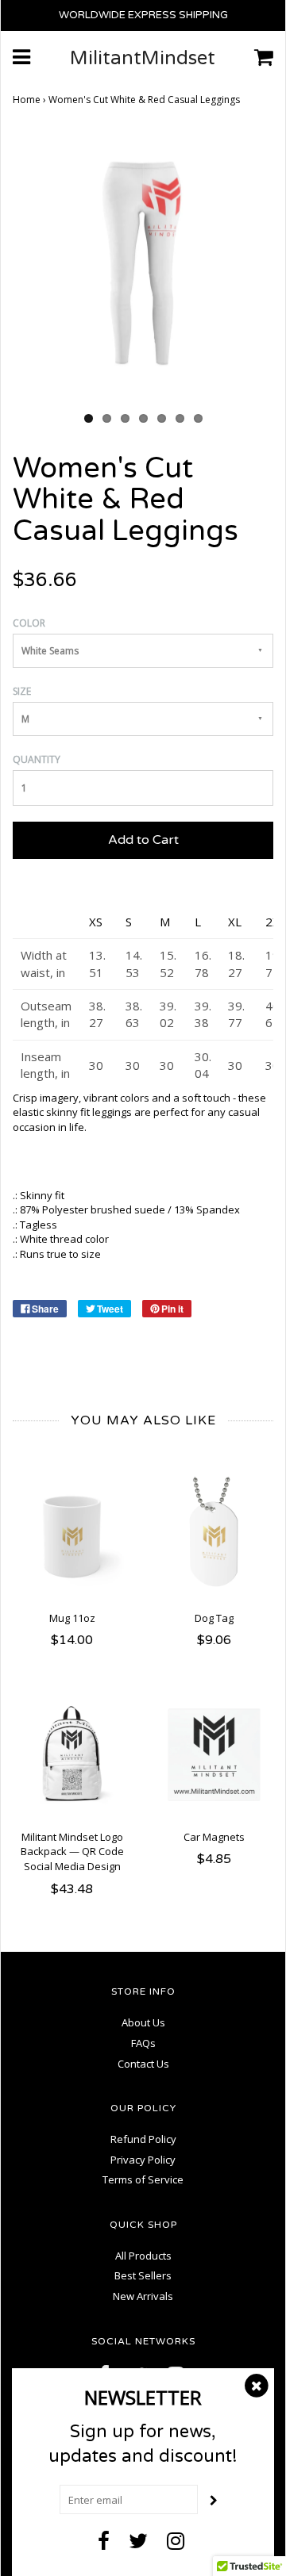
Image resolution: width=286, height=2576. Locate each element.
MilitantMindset (143, 59)
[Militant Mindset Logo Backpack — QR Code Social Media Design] (72, 1755)
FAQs (143, 2043)
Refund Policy (143, 2139)
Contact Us (143, 2064)
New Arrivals (143, 2296)
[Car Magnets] (214, 1755)
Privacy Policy (143, 2160)
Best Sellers (143, 2275)
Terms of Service (143, 2179)
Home (27, 100)
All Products (143, 2256)
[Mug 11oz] (72, 1536)
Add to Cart (143, 840)
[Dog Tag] (214, 1536)
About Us (143, 2022)
